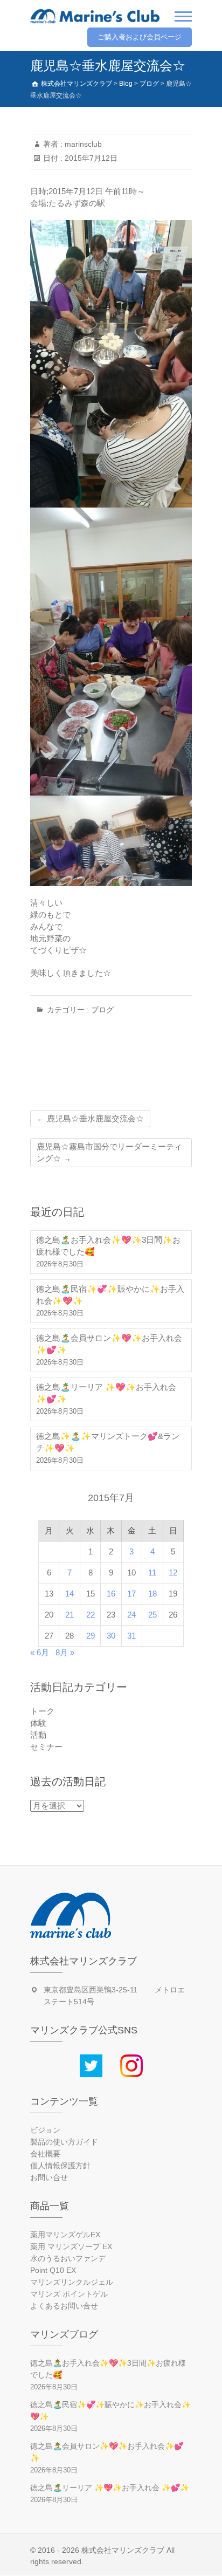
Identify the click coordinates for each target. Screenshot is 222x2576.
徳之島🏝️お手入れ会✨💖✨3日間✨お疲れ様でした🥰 (108, 1246)
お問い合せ (49, 2177)
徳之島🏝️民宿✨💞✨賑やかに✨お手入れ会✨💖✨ (110, 1295)
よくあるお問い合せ (64, 2306)
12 (173, 1573)
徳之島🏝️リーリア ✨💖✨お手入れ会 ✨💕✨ (106, 1393)
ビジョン (45, 2130)
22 (91, 1615)
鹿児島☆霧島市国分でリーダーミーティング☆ (109, 1152)
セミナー (46, 1747)
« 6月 (40, 1652)
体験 (38, 1723)
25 (152, 1615)
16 (111, 1594)
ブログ (102, 1010)
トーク (42, 1711)
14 (70, 1594)
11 (152, 1573)
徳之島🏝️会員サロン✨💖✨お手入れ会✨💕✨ (109, 1344)
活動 (38, 1735)
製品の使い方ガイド (64, 2142)
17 (131, 1594)
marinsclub (82, 144)
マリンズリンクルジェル (72, 2282)
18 (152, 1594)
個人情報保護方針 (60, 2166)
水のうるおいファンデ (68, 2258)
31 (131, 1636)
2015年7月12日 (90, 158)
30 (111, 1636)
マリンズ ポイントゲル (69, 2294)
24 (131, 1615)
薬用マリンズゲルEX (65, 2235)
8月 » (65, 1652)
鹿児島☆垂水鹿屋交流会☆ (90, 1118)
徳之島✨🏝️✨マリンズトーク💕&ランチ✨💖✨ (108, 1442)
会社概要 (45, 2154)
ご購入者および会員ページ (140, 37)
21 (70, 1615)
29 (91, 1636)
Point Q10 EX (53, 2270)
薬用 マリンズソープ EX (71, 2246)
